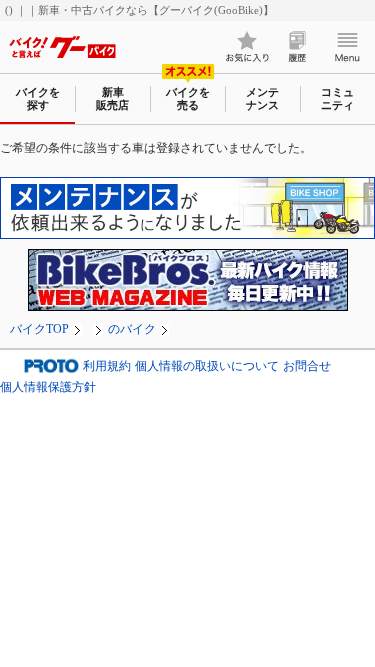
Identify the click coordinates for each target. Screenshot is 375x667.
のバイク (132, 329)
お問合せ (307, 367)
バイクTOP (39, 329)
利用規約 (107, 367)
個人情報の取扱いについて (207, 367)
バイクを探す (38, 98)
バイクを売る (188, 98)
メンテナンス (262, 98)
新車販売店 (112, 98)
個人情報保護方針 (48, 387)
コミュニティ (337, 98)
